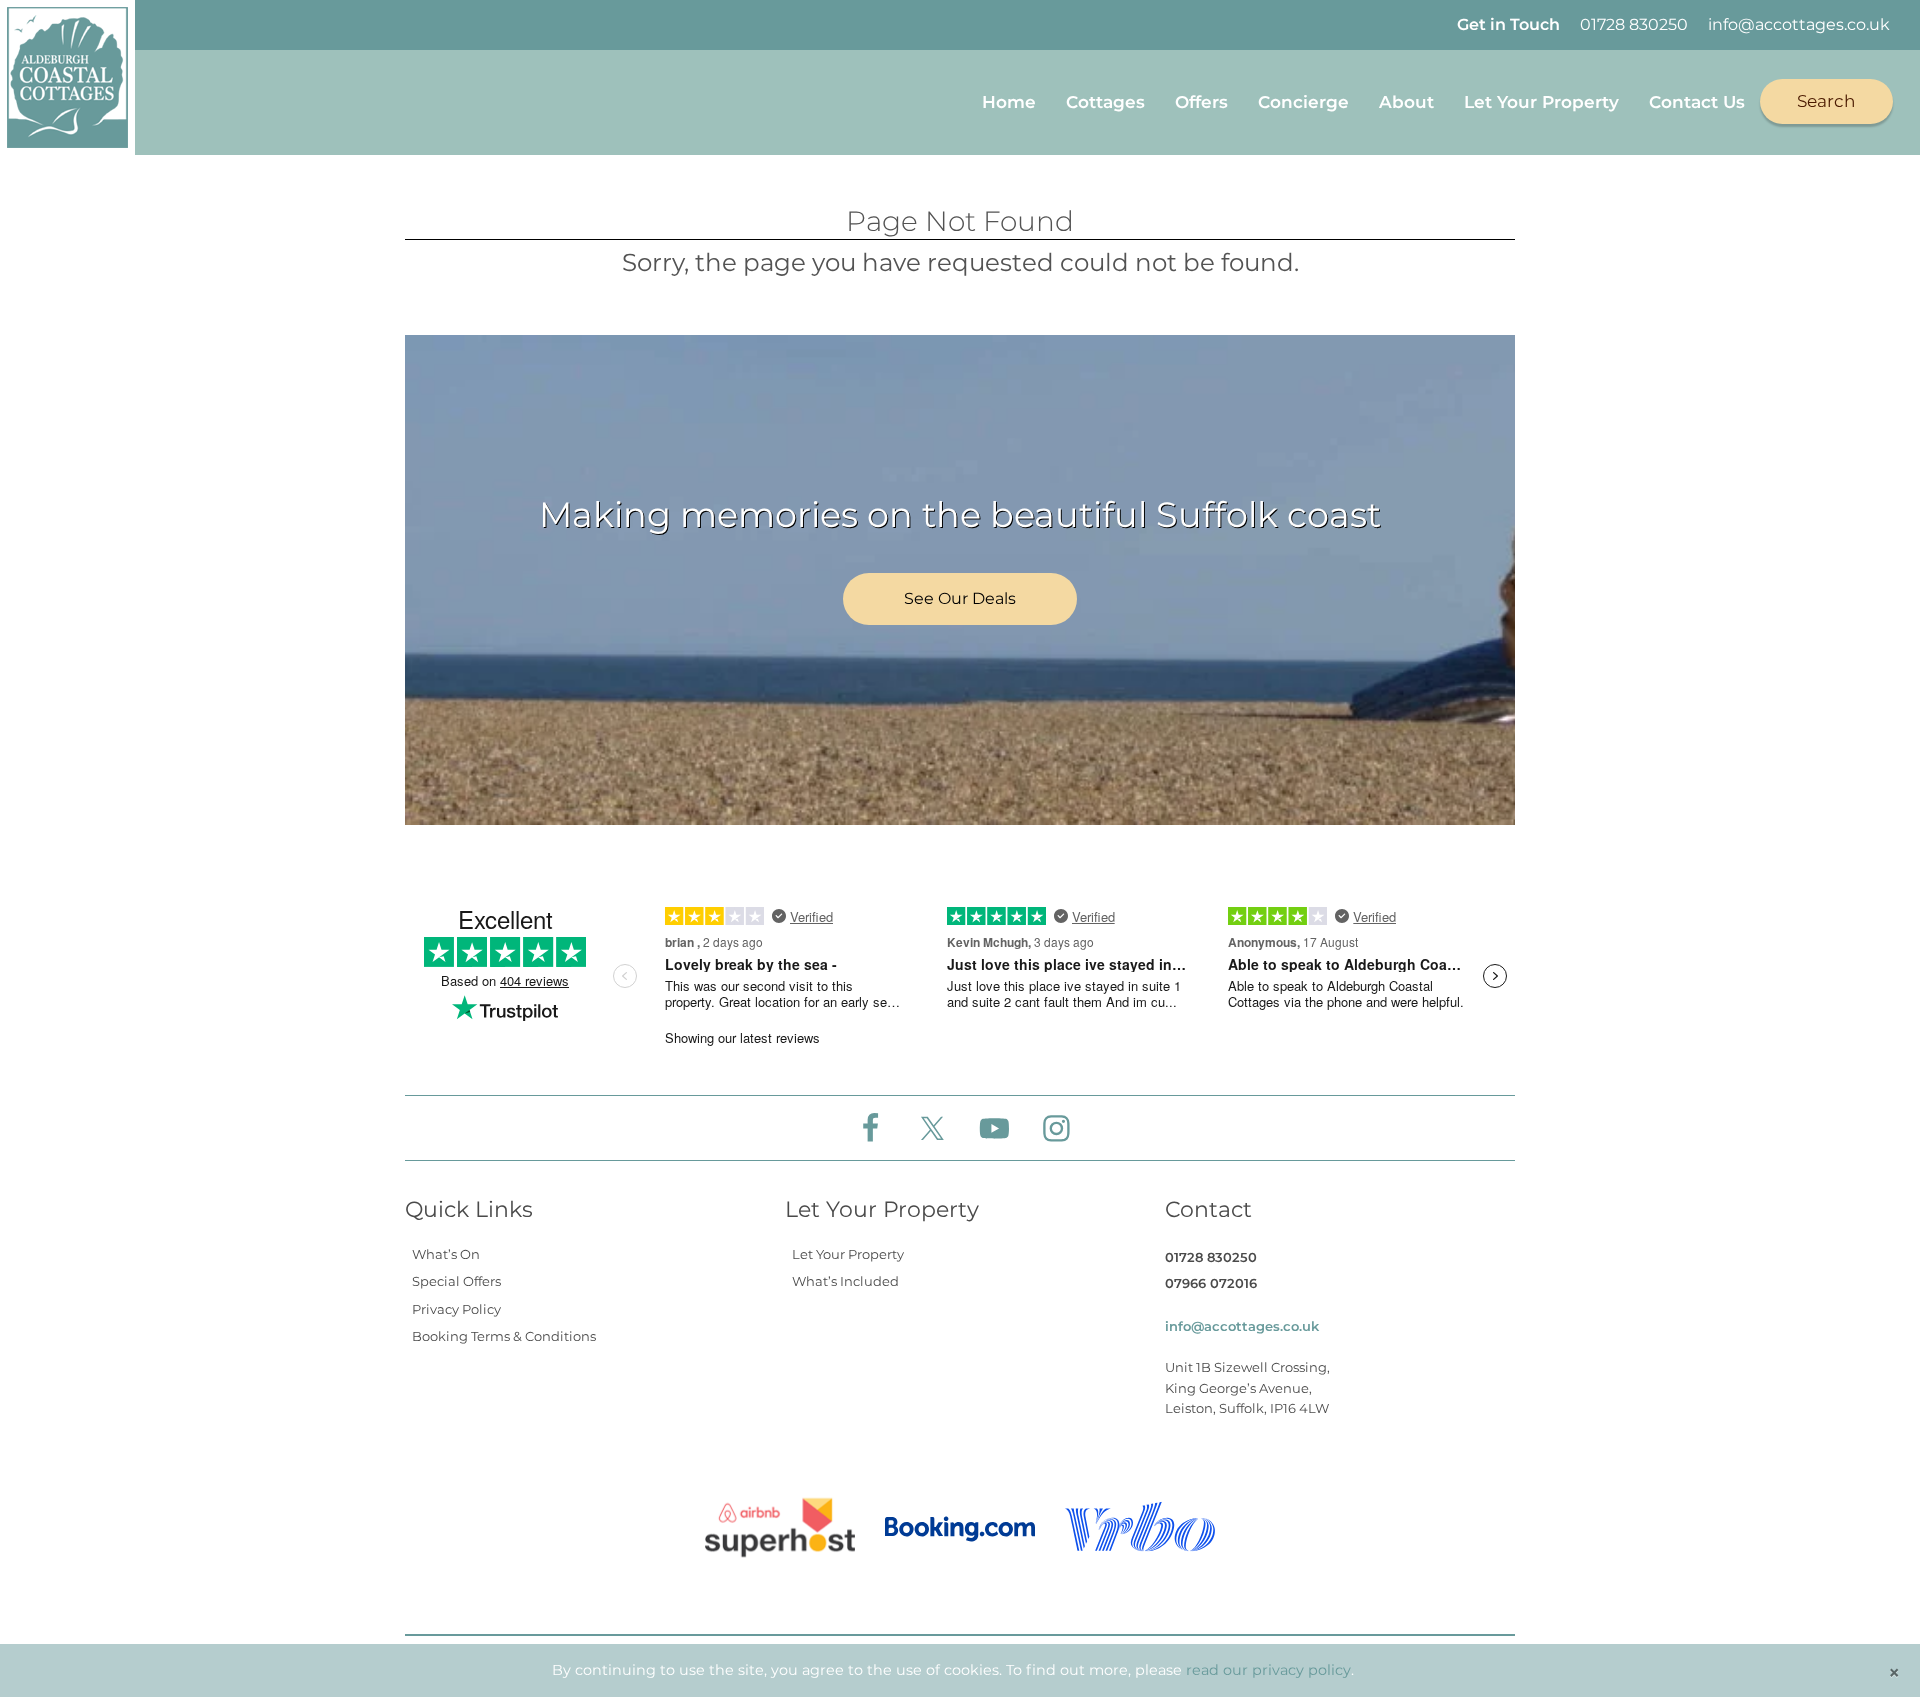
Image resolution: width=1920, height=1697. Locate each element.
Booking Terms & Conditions (504, 1336)
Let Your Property (1541, 102)
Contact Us (1697, 102)
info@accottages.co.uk (1799, 24)
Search (1826, 101)
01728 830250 (1634, 24)
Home (1009, 102)
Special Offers (456, 1281)
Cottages (1105, 102)
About (1406, 102)
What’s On (446, 1254)
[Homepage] (67, 77)
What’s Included (845, 1281)
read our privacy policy (1268, 1670)
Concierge (1303, 102)
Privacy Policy (456, 1309)
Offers (1201, 102)
